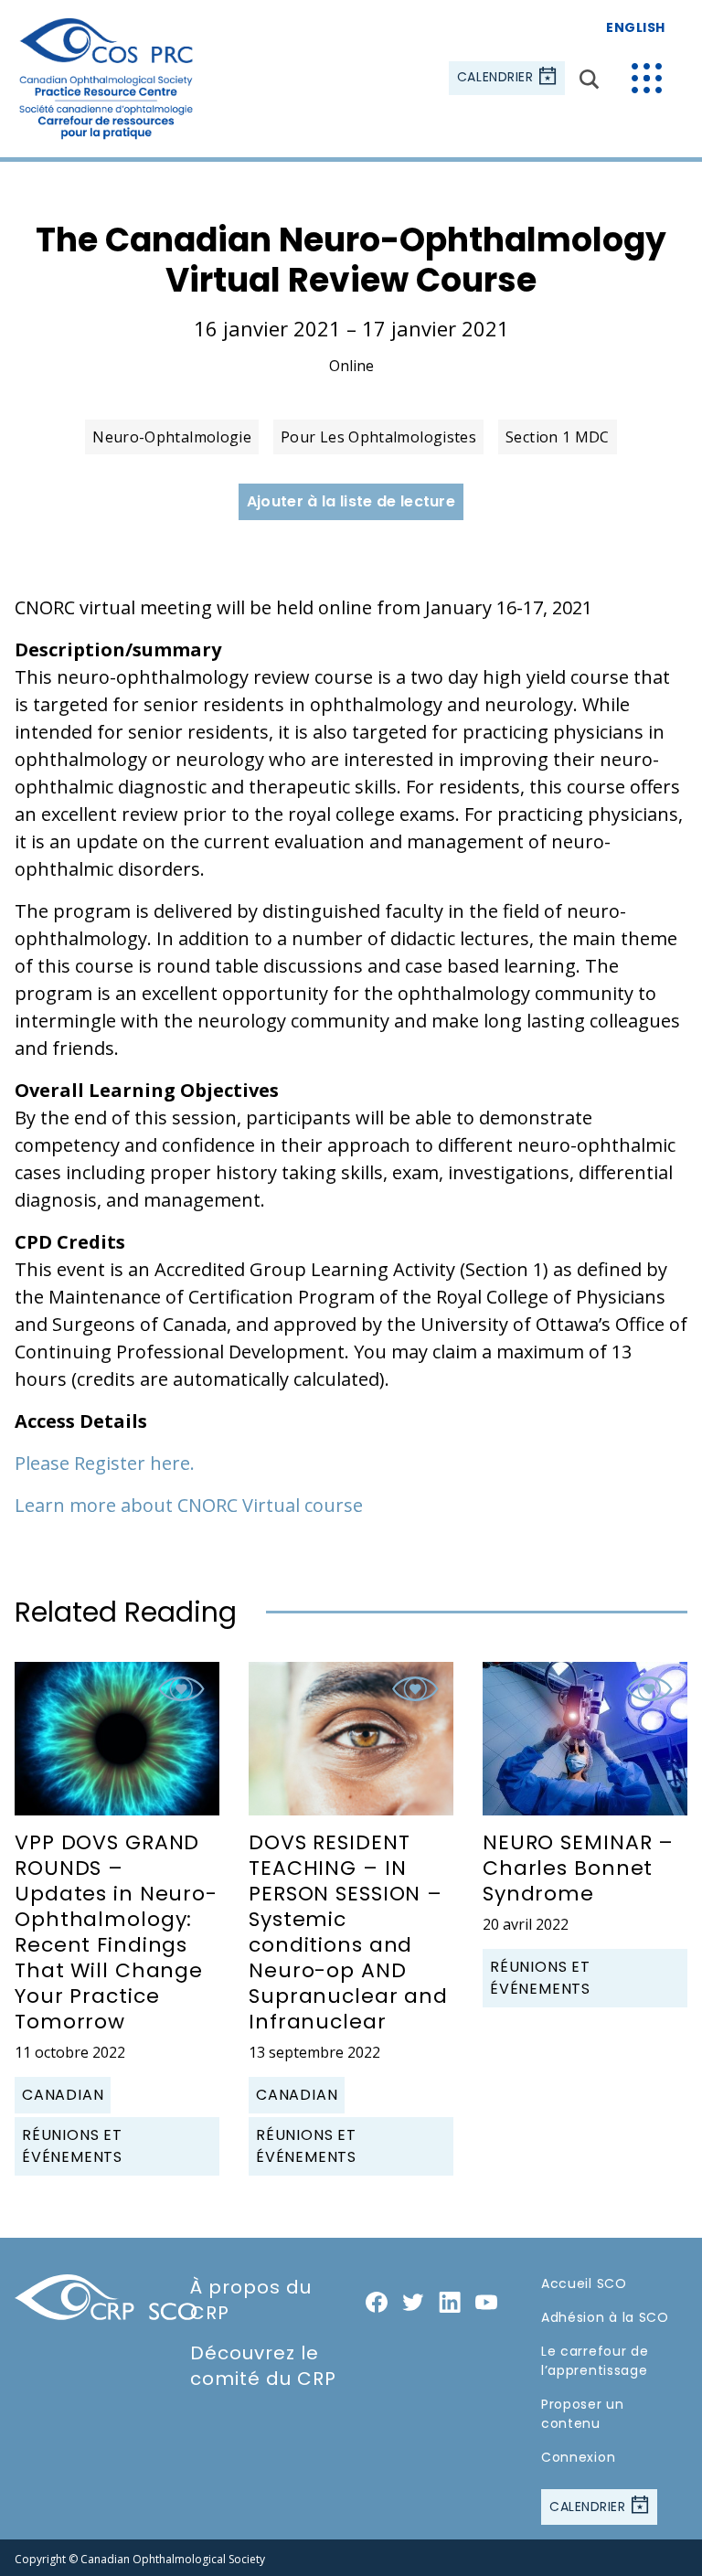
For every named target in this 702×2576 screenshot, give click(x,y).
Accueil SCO (584, 2283)
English (636, 27)
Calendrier (497, 78)
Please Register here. (105, 1463)
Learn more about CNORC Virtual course (189, 1505)
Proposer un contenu (583, 2414)
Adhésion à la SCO (605, 2317)
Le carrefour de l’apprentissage (595, 2361)
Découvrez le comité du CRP (263, 2366)
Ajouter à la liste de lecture (351, 501)
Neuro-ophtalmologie (172, 437)
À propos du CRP (251, 2300)
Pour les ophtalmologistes (378, 437)
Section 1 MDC (558, 437)
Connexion (578, 2457)
